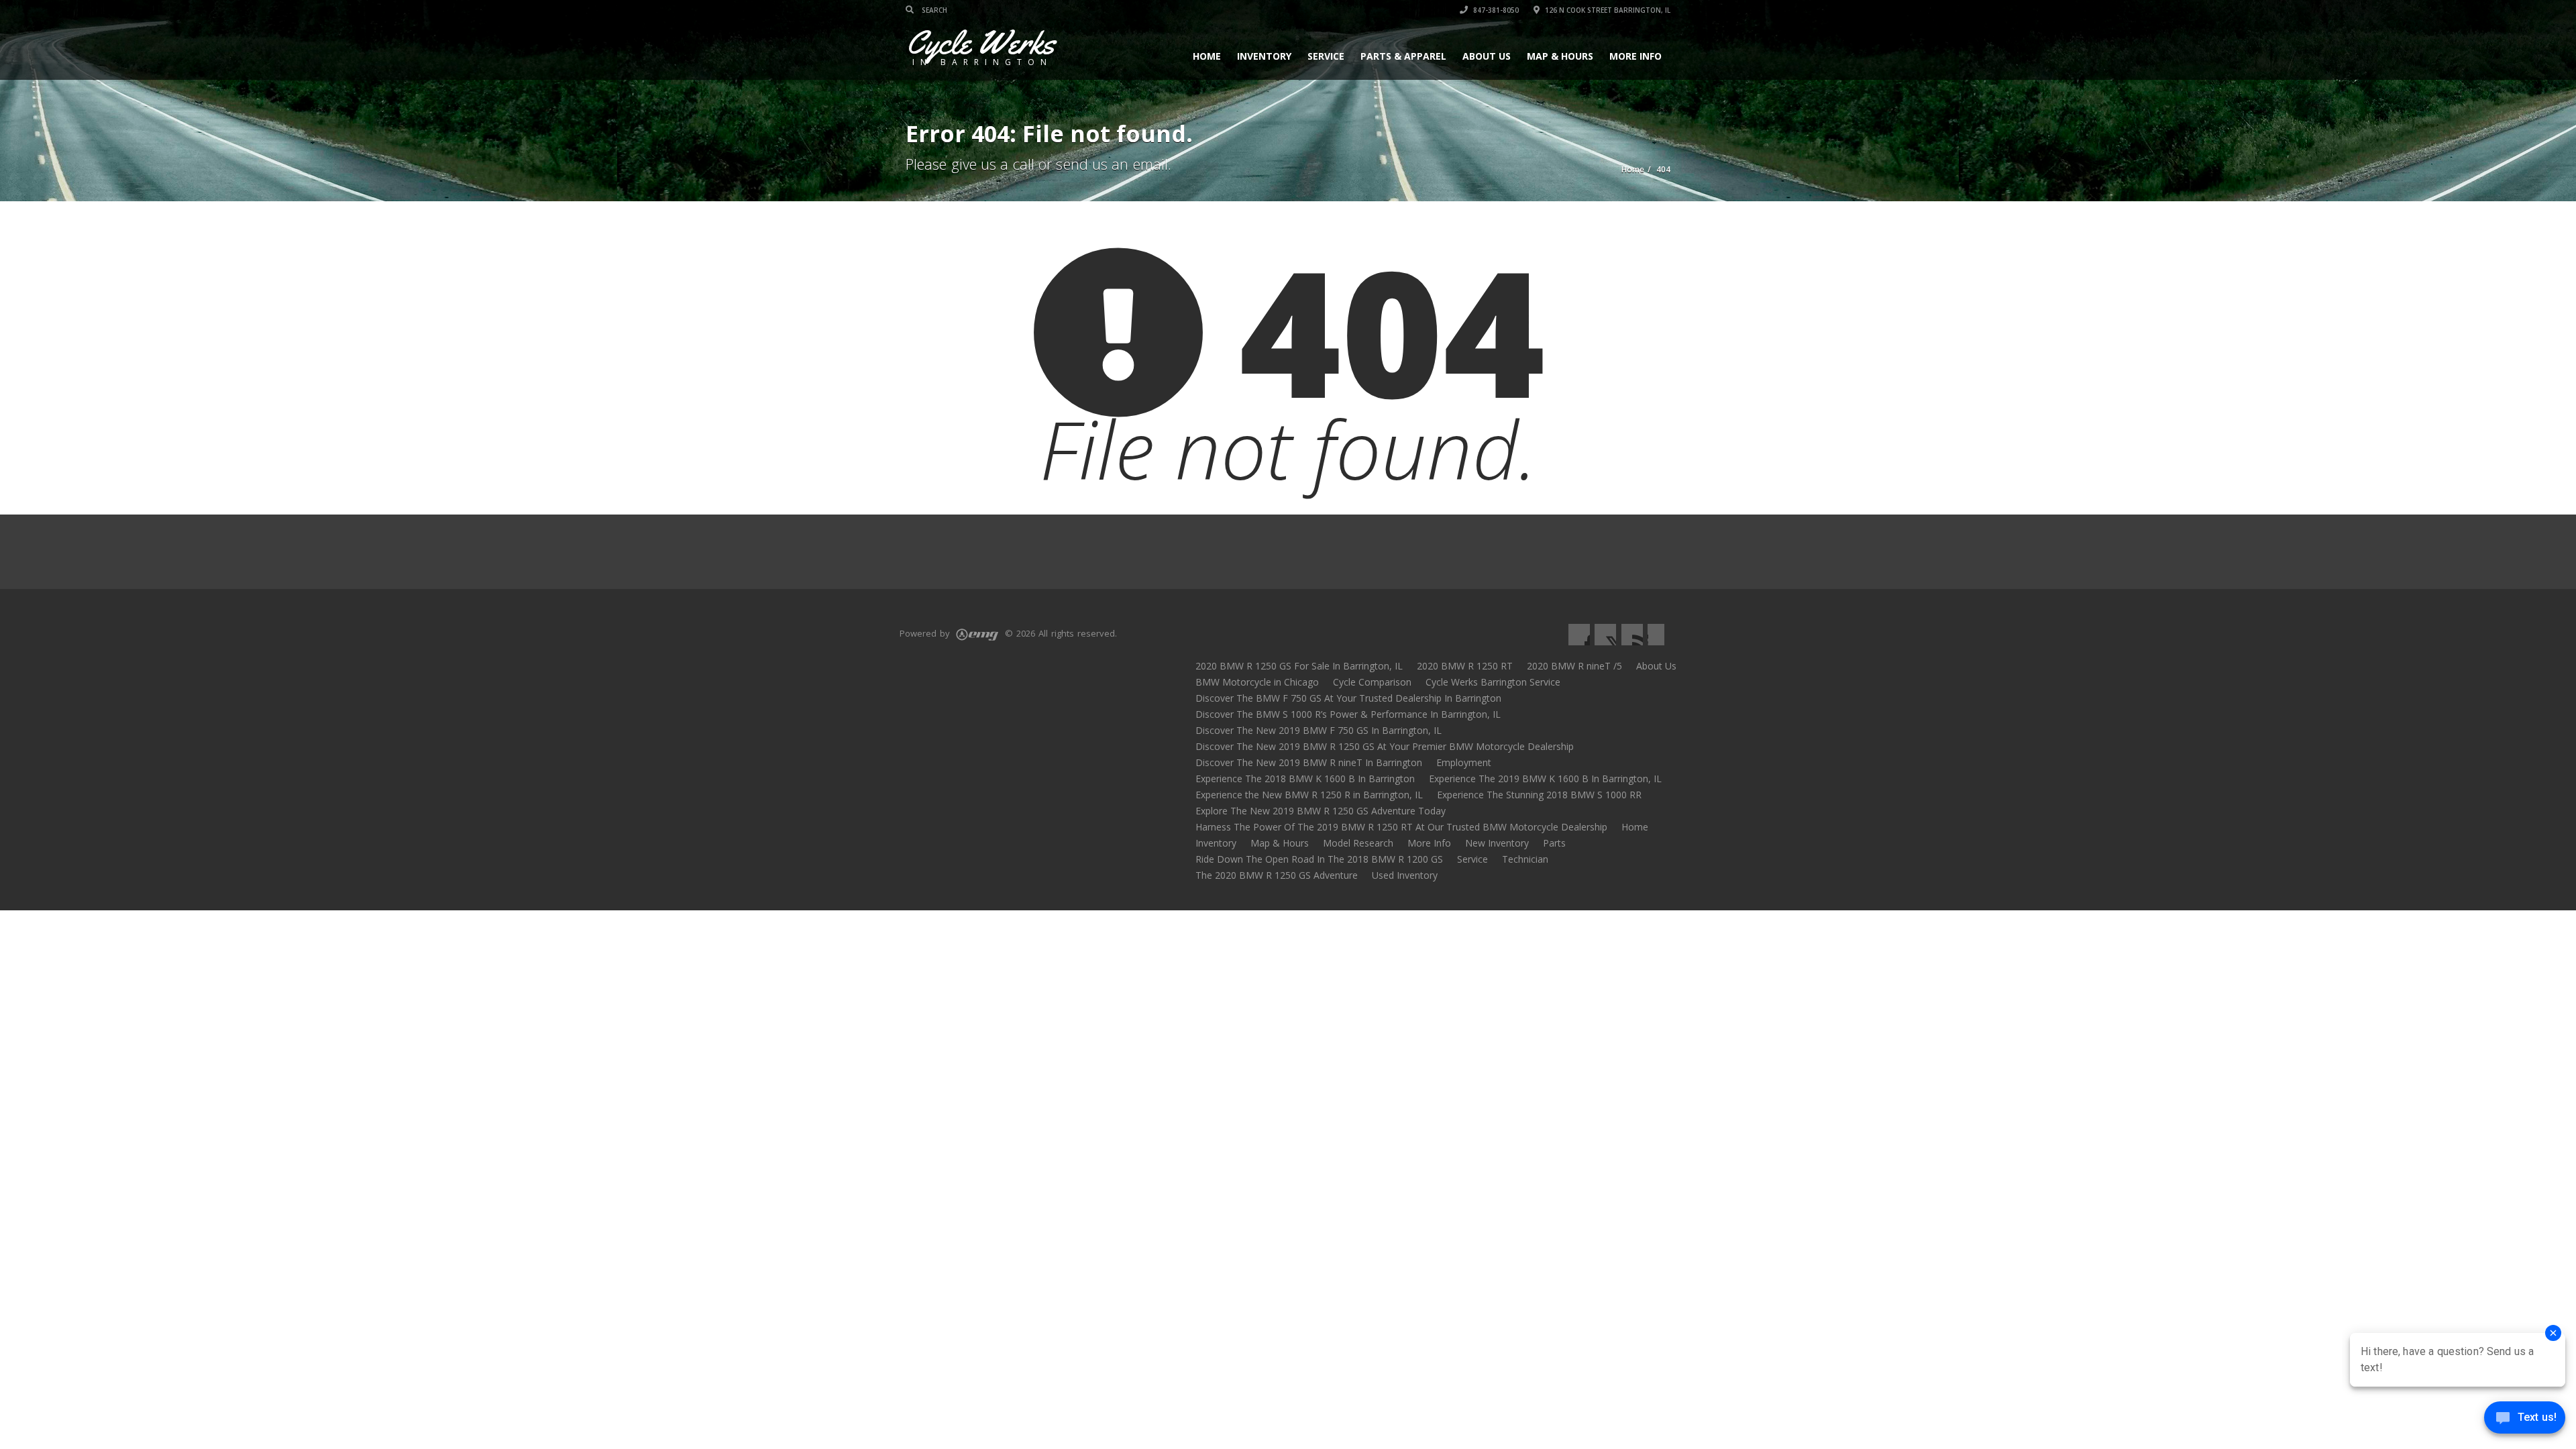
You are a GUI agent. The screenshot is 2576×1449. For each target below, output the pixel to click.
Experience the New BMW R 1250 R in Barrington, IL (1309, 795)
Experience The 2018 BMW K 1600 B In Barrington (1305, 779)
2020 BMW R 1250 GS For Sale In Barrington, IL (1299, 666)
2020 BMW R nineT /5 (1574, 666)
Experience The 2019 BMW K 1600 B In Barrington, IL (1545, 779)
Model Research (1358, 843)
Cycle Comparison (1372, 682)
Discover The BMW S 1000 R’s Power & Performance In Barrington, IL (1348, 714)
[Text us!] (2525, 1421)
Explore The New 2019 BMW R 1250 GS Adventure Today (1321, 811)
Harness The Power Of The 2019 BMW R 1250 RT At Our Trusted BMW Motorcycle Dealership (1401, 827)
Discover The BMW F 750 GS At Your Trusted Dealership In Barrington (1348, 698)
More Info (1635, 56)
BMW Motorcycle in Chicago (1257, 682)
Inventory (1264, 56)
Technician (1525, 859)
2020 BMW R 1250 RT (1465, 666)
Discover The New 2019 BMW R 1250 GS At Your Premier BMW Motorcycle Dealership (1385, 746)
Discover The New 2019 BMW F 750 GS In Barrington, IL (1319, 730)
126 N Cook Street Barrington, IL (1607, 10)
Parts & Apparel (1403, 56)
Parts (1554, 843)
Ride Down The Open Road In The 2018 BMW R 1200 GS (1319, 859)
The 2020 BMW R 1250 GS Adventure (1277, 875)
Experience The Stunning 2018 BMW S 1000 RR (1539, 795)
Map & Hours (1560, 56)
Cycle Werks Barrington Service (1493, 682)
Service (1326, 56)
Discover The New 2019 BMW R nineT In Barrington (1309, 762)
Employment (1464, 762)
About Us (1487, 56)
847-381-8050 (1495, 10)
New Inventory (1497, 843)
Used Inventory (1405, 875)
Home (1207, 56)
